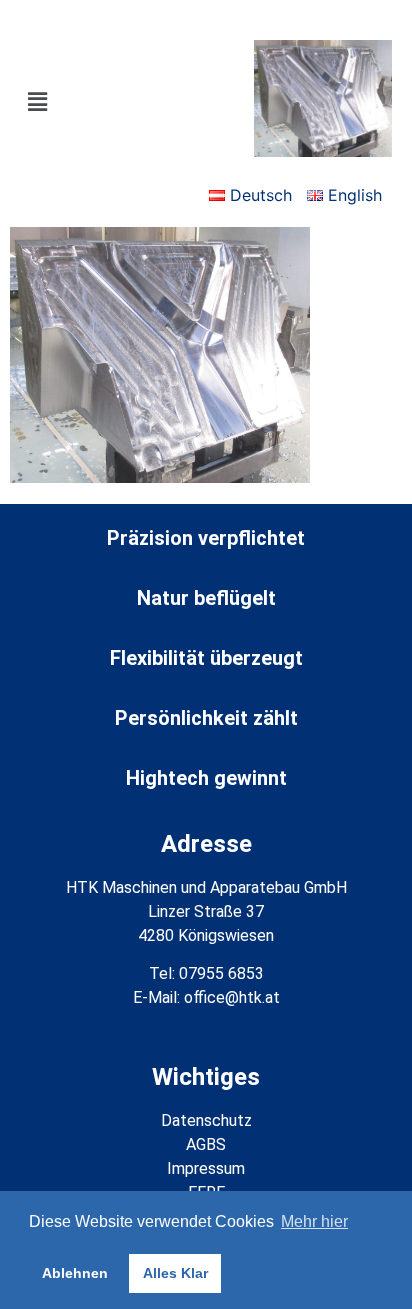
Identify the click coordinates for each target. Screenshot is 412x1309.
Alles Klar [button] (175, 1273)
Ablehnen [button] (75, 1273)
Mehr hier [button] (314, 1221)
